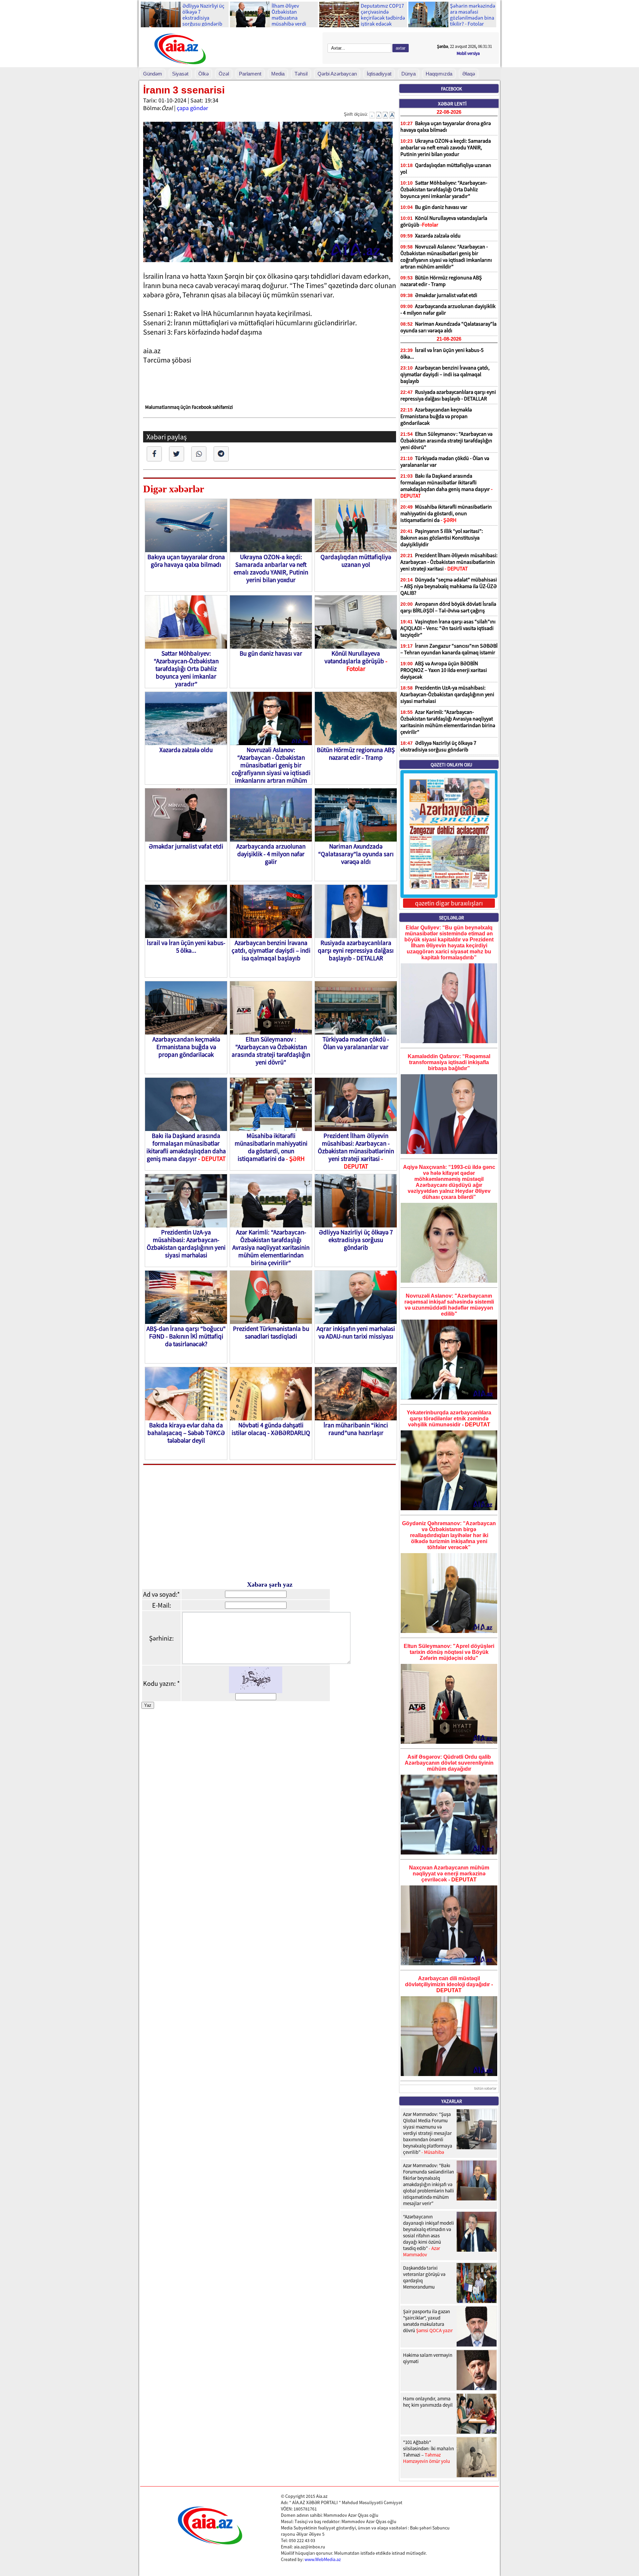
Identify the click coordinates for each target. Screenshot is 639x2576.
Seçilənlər (451, 918)
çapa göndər (192, 108)
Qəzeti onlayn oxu (451, 765)
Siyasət (180, 74)
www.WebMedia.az (323, 2559)
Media (278, 74)
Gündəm (153, 74)
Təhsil (301, 74)
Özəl (224, 74)
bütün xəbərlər (485, 2088)
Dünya (409, 74)
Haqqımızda (439, 74)
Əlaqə (469, 74)
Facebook (451, 89)
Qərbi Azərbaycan (337, 74)
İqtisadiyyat (379, 74)
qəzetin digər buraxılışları (449, 903)
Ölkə (204, 74)
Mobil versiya (468, 53)
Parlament (250, 74)
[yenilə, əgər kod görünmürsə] (256, 1691)
